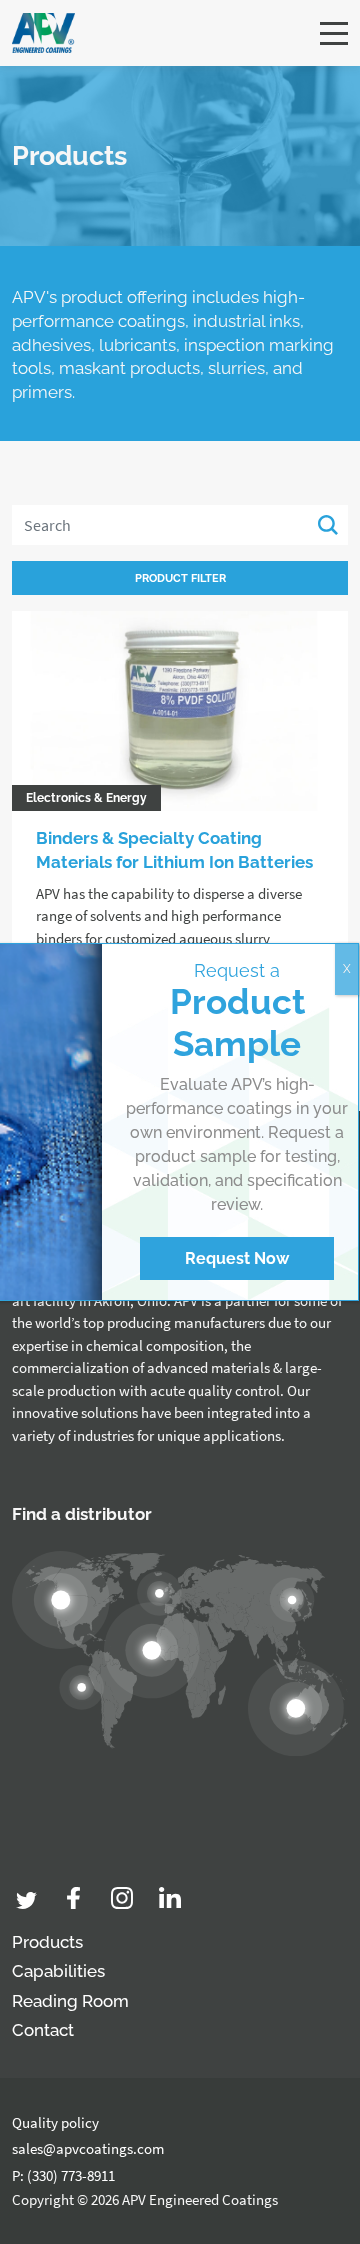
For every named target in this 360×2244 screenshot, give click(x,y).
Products (47, 1942)
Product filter (180, 578)
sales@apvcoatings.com (88, 2148)
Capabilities (58, 1971)
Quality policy (55, 2122)
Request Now (237, 1258)
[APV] (43, 33)
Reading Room (70, 2001)
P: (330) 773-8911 (63, 2175)
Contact (43, 2030)
